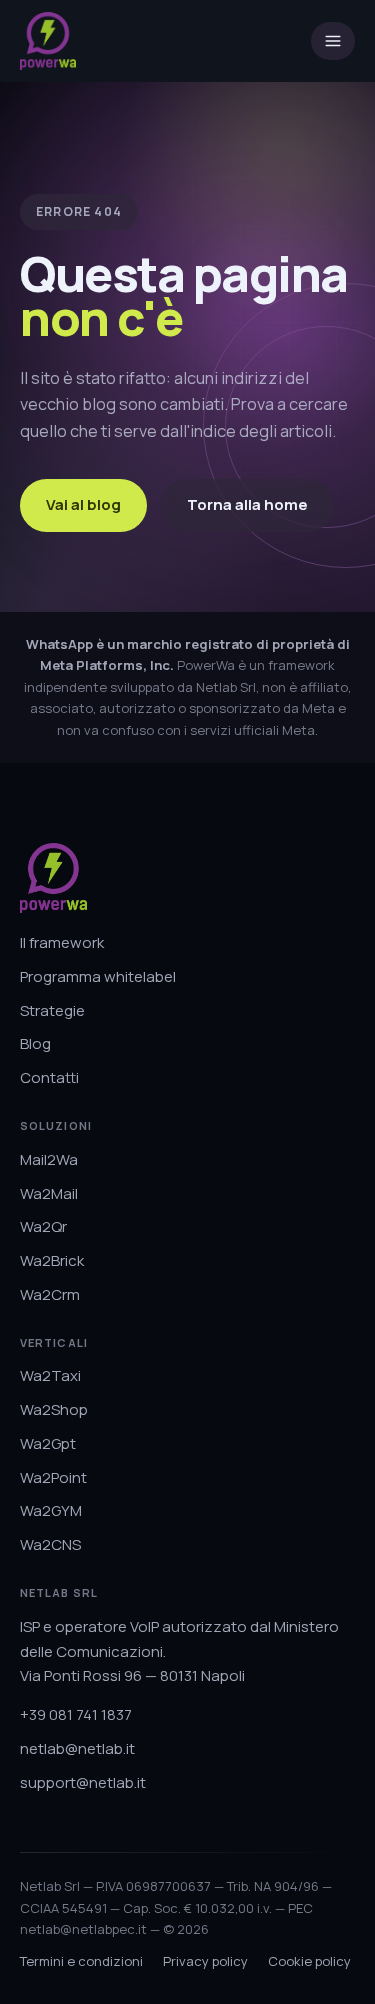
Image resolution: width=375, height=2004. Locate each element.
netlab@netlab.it (77, 1748)
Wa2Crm (50, 1294)
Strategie (52, 1010)
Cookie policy (309, 1961)
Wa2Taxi (50, 1375)
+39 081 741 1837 (76, 1714)
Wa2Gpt (48, 1443)
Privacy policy (205, 1961)
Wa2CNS (50, 1544)
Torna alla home (247, 504)
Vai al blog (83, 504)
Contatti (49, 1077)
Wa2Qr (43, 1226)
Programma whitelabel (98, 976)
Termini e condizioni (81, 1961)
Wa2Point (53, 1477)
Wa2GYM (51, 1510)
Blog (35, 1043)
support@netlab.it (83, 1782)
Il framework (62, 942)
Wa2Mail (49, 1193)
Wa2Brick (52, 1260)
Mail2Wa (49, 1159)
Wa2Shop (54, 1409)
